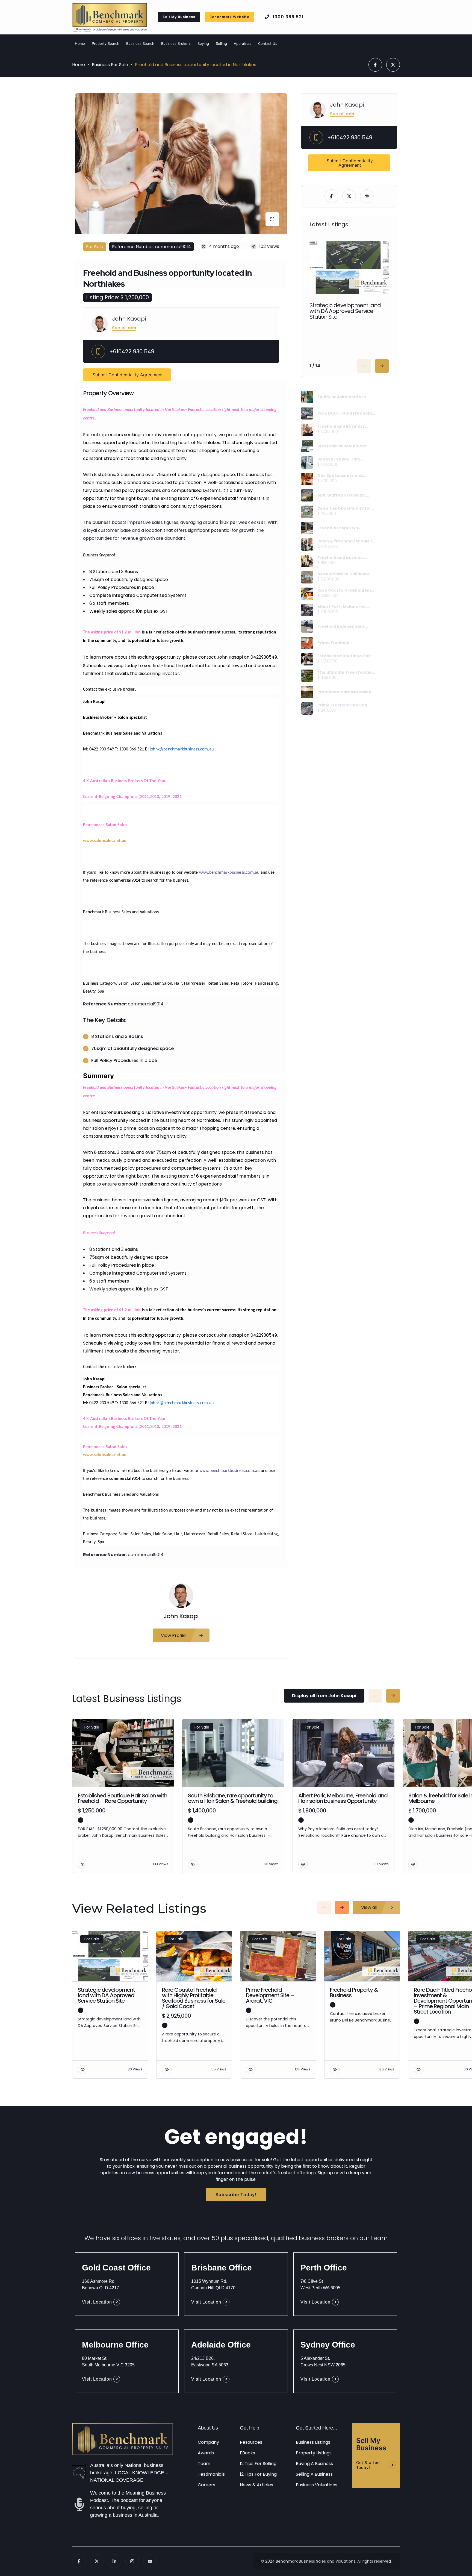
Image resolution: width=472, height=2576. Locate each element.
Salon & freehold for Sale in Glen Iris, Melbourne (346, 541)
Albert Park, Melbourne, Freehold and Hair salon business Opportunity (342, 607)
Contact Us (268, 43)
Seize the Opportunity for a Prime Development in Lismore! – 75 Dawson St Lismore (346, 508)
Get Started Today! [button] (368, 2465)
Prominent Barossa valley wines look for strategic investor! (344, 692)
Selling (221, 43)
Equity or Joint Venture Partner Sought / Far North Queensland (345, 397)
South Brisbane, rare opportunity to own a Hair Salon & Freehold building (344, 459)
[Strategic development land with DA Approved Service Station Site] (307, 446)
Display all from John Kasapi (324, 1696)
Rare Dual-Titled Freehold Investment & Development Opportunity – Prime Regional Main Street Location (345, 413)
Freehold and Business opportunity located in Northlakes (341, 426)
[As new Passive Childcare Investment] (307, 577)
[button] (179, 17)
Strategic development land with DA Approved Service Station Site (345, 311)
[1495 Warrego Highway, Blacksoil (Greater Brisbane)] (307, 495)
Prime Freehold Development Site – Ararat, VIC (346, 643)
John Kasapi (129, 319)
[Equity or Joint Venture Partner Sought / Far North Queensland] (307, 397)
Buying (203, 43)
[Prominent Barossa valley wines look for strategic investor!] (307, 692)
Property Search (106, 43)
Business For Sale (110, 65)
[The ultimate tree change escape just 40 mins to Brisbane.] (307, 676)
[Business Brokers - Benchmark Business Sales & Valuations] (123, 2440)
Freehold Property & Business (339, 528)
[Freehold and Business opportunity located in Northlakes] (307, 430)
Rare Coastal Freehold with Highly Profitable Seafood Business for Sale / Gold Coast (346, 590)
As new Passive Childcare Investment (344, 574)
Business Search (140, 43)
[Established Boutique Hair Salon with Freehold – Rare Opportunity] (307, 659)
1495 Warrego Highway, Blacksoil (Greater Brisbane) (342, 495)
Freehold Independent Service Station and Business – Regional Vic (342, 626)
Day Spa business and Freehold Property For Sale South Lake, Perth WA (345, 476)
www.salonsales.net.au (105, 841)
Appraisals (243, 43)
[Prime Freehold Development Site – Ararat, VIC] (307, 643)
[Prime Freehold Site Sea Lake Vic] (307, 708)
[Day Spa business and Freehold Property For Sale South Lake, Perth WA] (307, 479)
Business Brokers (176, 43)
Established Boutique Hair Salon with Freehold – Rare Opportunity (345, 656)
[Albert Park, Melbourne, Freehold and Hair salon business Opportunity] (307, 610)
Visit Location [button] (97, 2302)
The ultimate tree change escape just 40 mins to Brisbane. (345, 672)
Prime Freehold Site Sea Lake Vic (342, 705)
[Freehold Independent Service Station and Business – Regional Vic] (307, 627)
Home (80, 43)
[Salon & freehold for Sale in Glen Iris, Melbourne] (307, 545)
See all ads (124, 328)
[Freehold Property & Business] (307, 528)
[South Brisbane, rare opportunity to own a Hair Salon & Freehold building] (307, 463)
